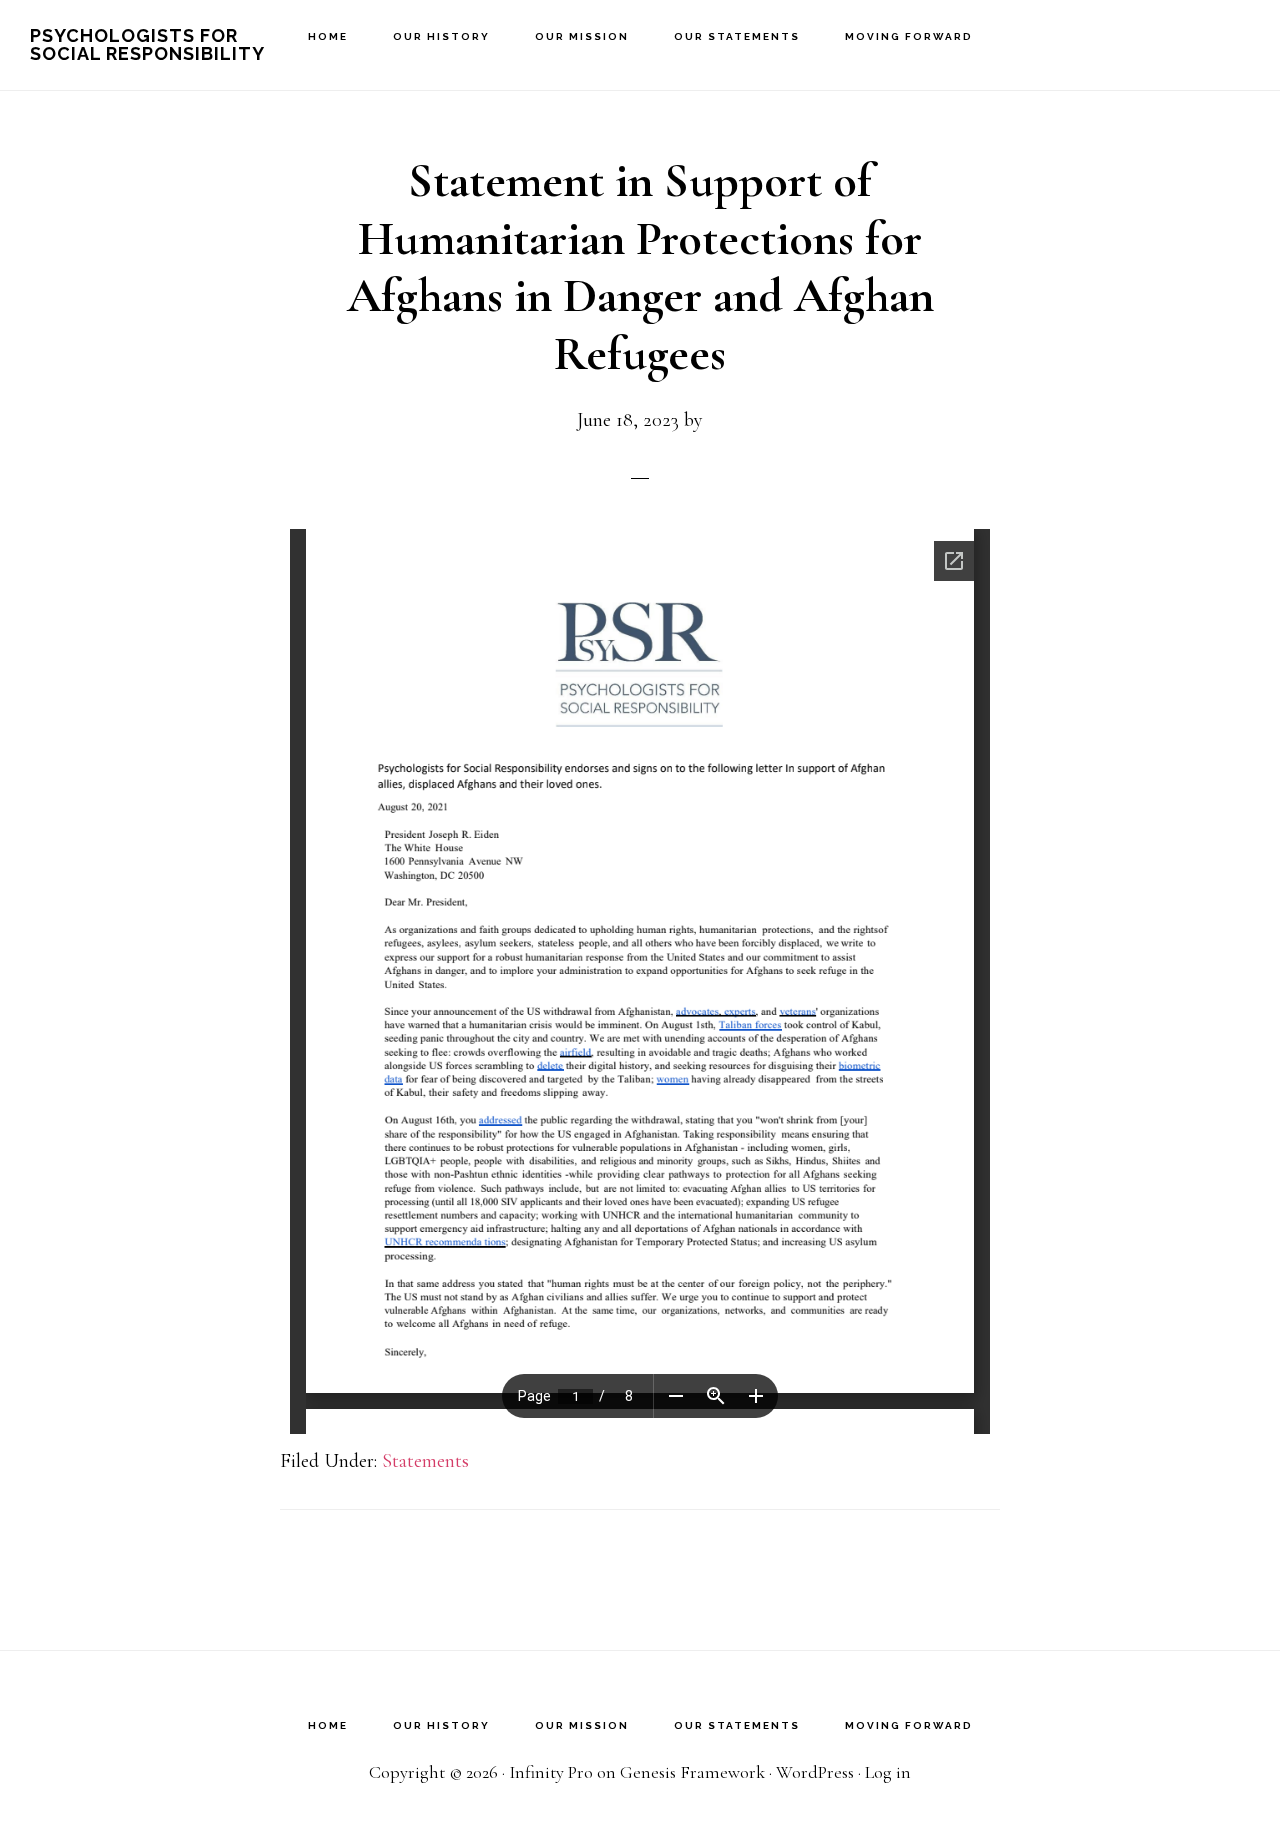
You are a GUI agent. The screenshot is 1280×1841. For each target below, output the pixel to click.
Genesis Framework (692, 1772)
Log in (888, 1772)
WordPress (815, 1772)
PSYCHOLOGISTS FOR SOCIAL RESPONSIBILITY (147, 44)
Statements (425, 1461)
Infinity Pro (551, 1772)
